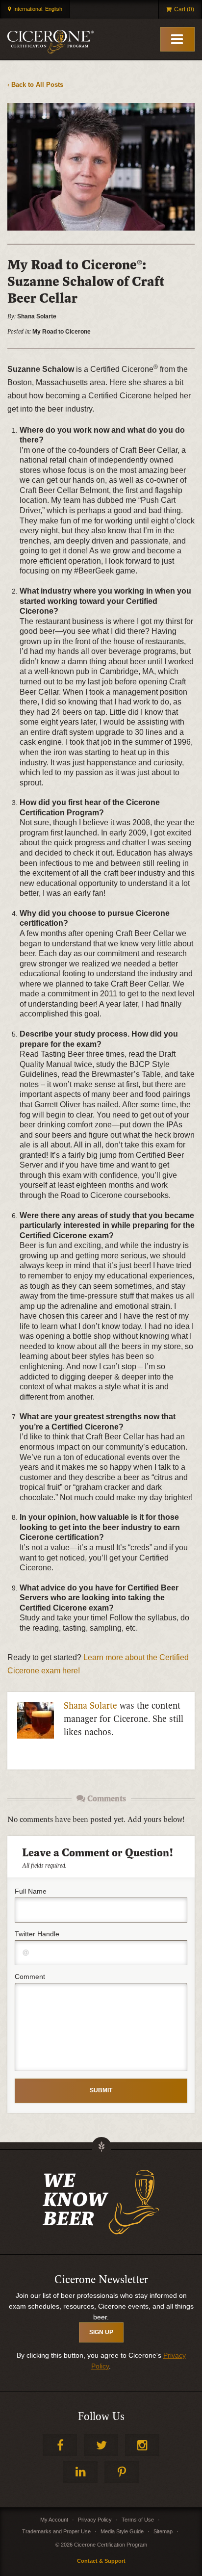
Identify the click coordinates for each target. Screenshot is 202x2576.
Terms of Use (138, 2520)
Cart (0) (184, 9)
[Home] (50, 42)
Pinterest (122, 2472)
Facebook (60, 2445)
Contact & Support (101, 2561)
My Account (54, 2520)
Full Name (31, 1891)
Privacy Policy (95, 2520)
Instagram (142, 2445)
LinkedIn (80, 2472)
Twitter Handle (37, 1934)
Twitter (101, 2445)
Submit (101, 2090)
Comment (30, 1977)
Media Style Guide (122, 2531)
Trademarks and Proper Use (56, 2531)
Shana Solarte (90, 1706)
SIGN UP (101, 2332)
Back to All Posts (37, 85)
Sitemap (163, 2531)
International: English (38, 9)
